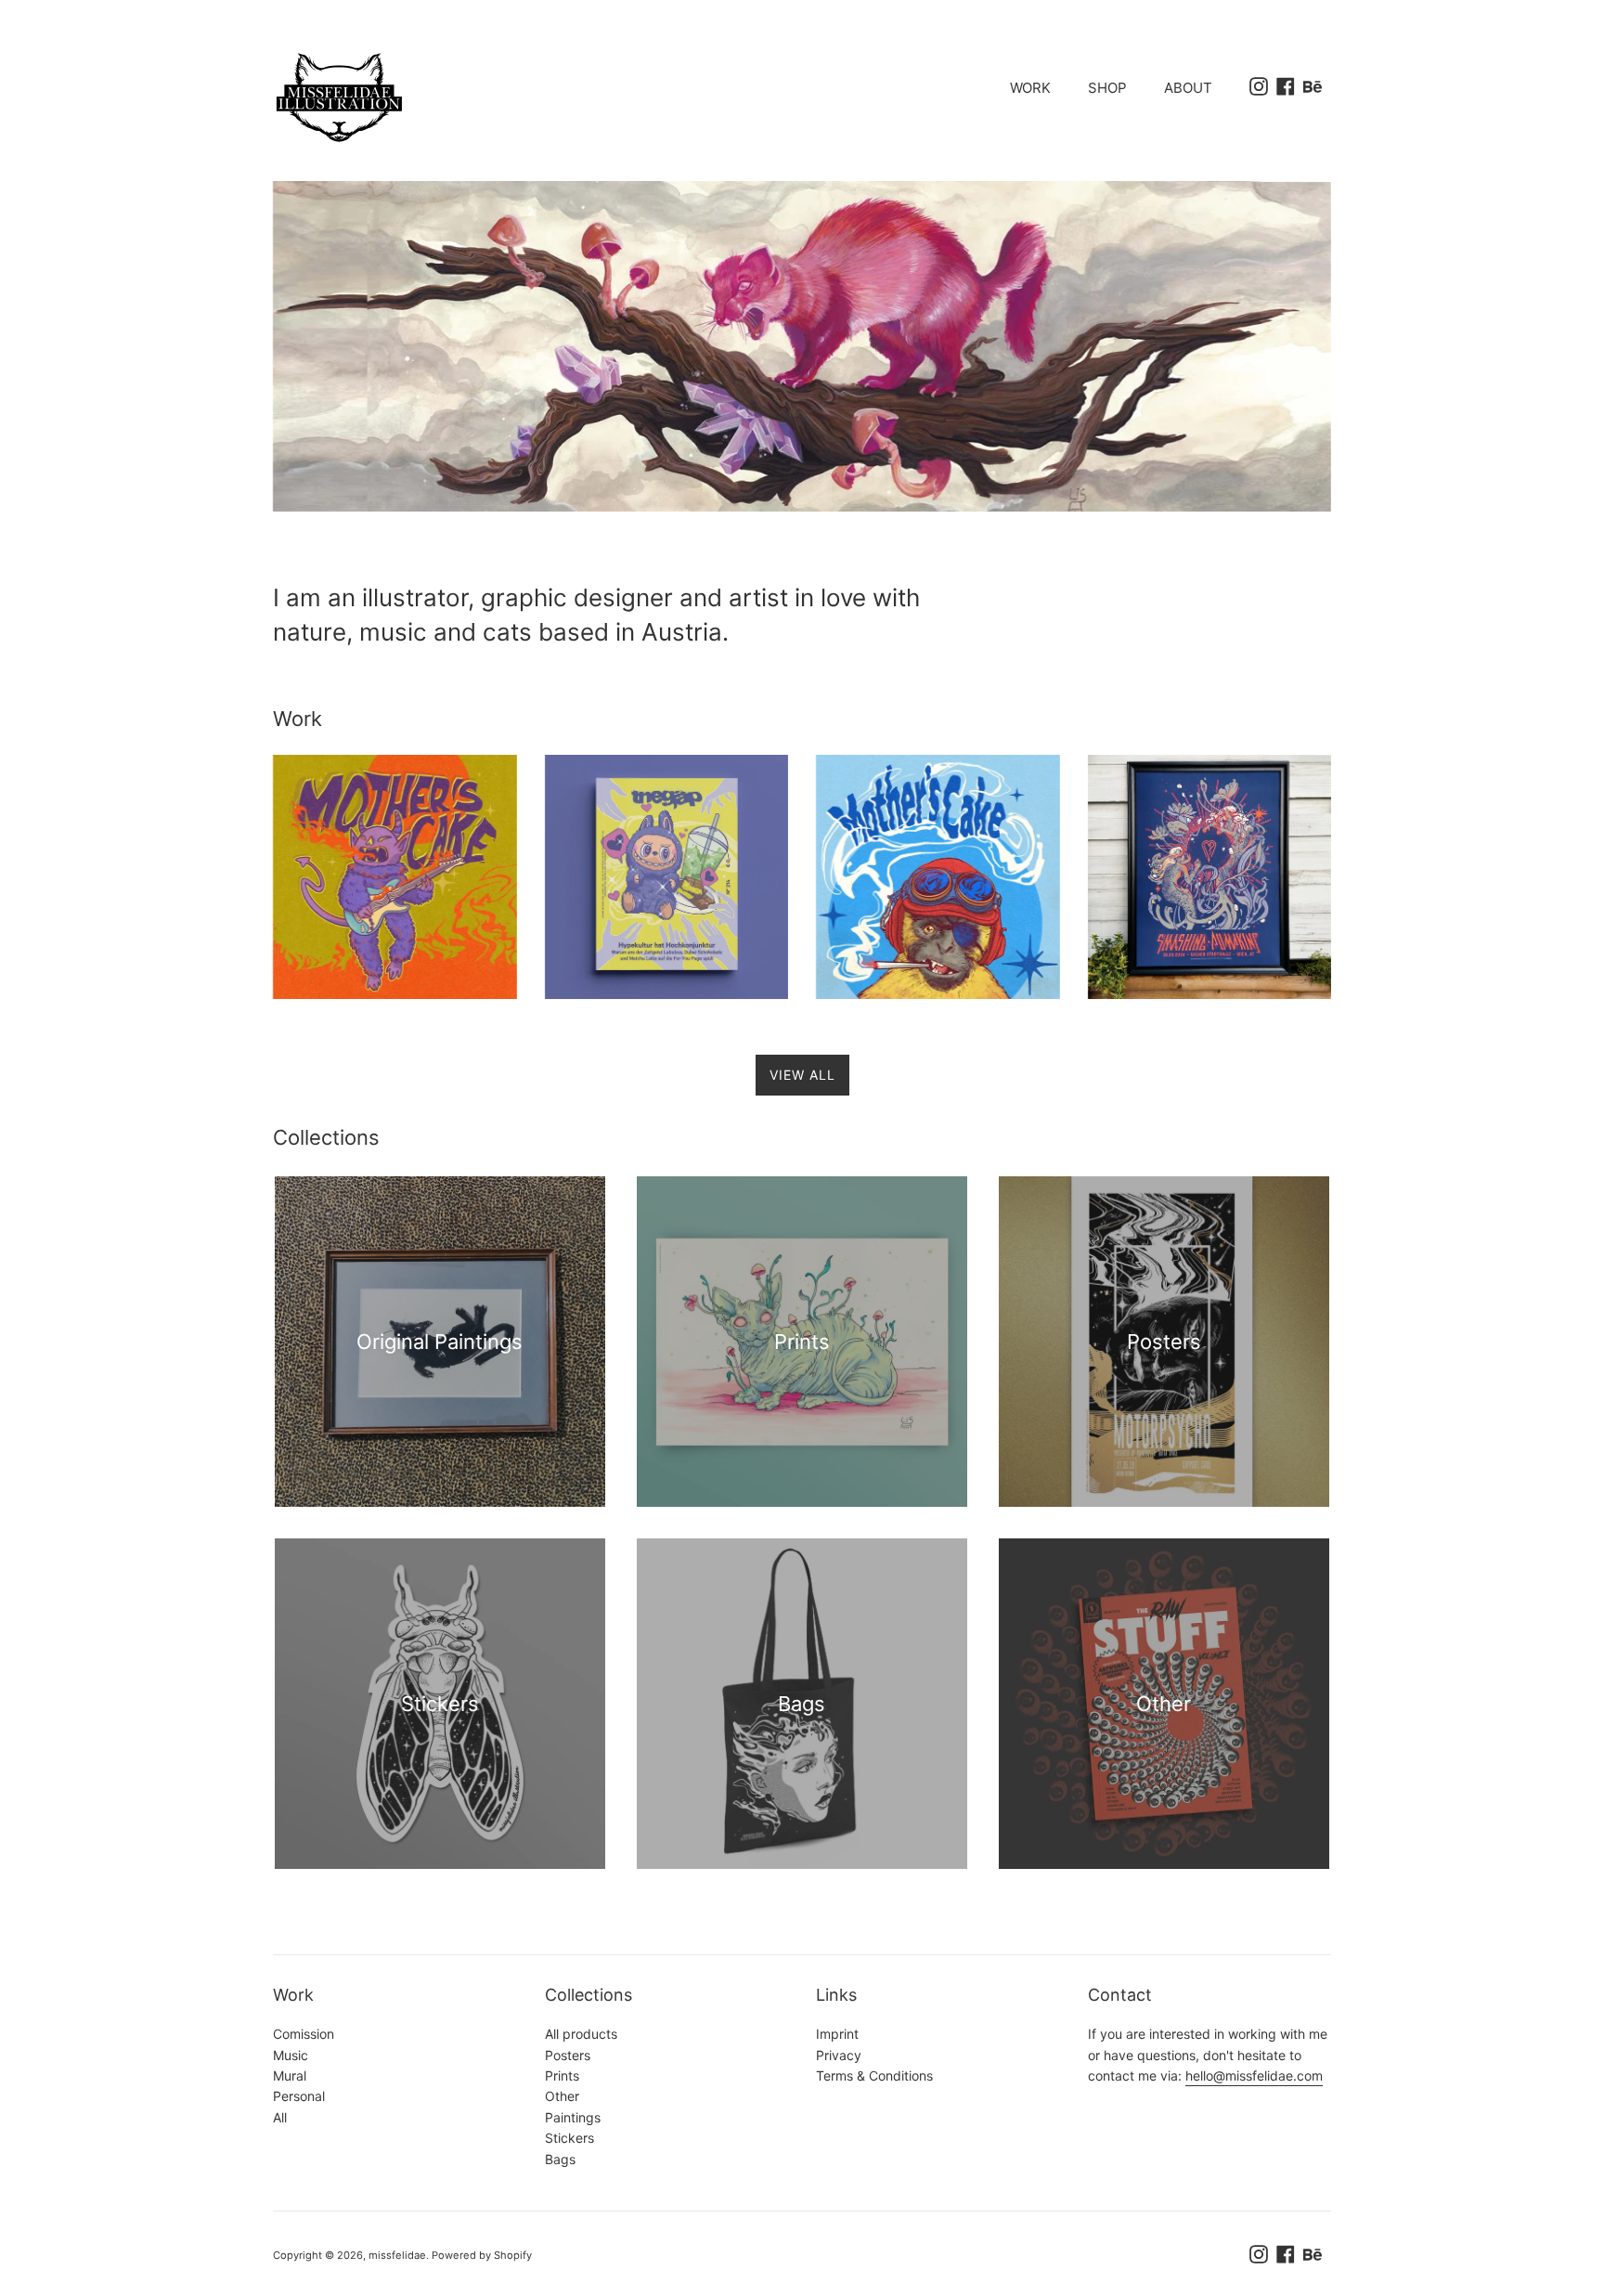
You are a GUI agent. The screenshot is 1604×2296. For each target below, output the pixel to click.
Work (1030, 88)
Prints (562, 2075)
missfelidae (397, 2255)
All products (581, 2034)
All (280, 2117)
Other (562, 2096)
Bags (560, 2159)
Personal (299, 2096)
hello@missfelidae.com (1254, 2075)
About (1188, 88)
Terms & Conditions (874, 2075)
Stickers (569, 2138)
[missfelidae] (533, 97)
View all (802, 1075)
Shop (1107, 88)
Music (291, 2055)
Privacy (839, 2055)
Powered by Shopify (482, 2255)
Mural (290, 2075)
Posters (568, 2055)
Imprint (837, 2034)
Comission (304, 2034)
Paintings (573, 2117)
